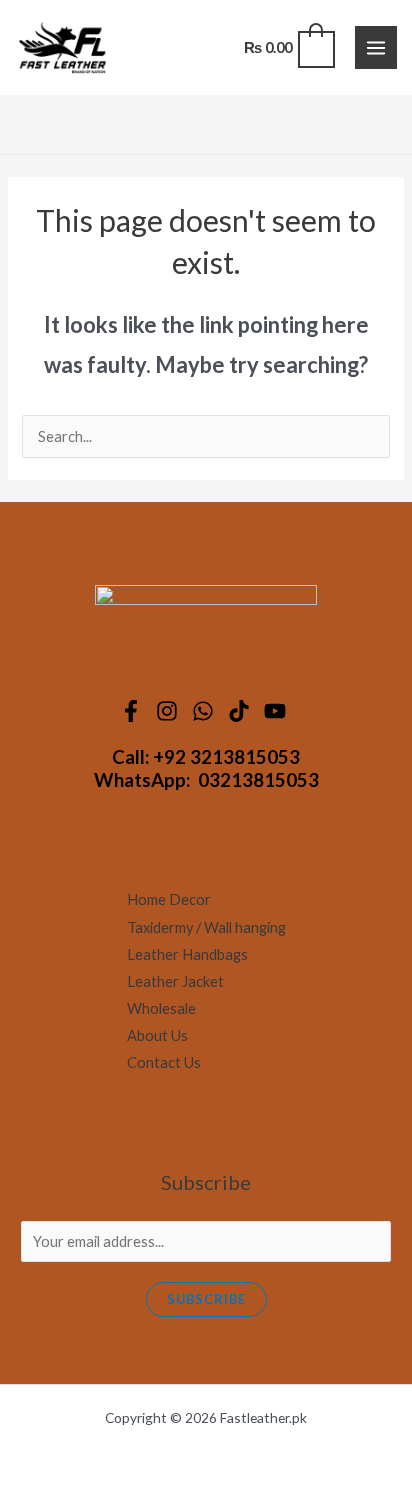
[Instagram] (170, 711)
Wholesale (161, 1008)
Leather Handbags (187, 954)
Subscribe (206, 1299)
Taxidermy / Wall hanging (206, 927)
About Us (157, 1035)
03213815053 (258, 780)
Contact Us (164, 1062)
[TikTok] (242, 711)
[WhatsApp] (206, 711)
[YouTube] (278, 711)
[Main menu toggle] (376, 47)
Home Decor (169, 899)
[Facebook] (134, 711)
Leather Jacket (175, 981)
